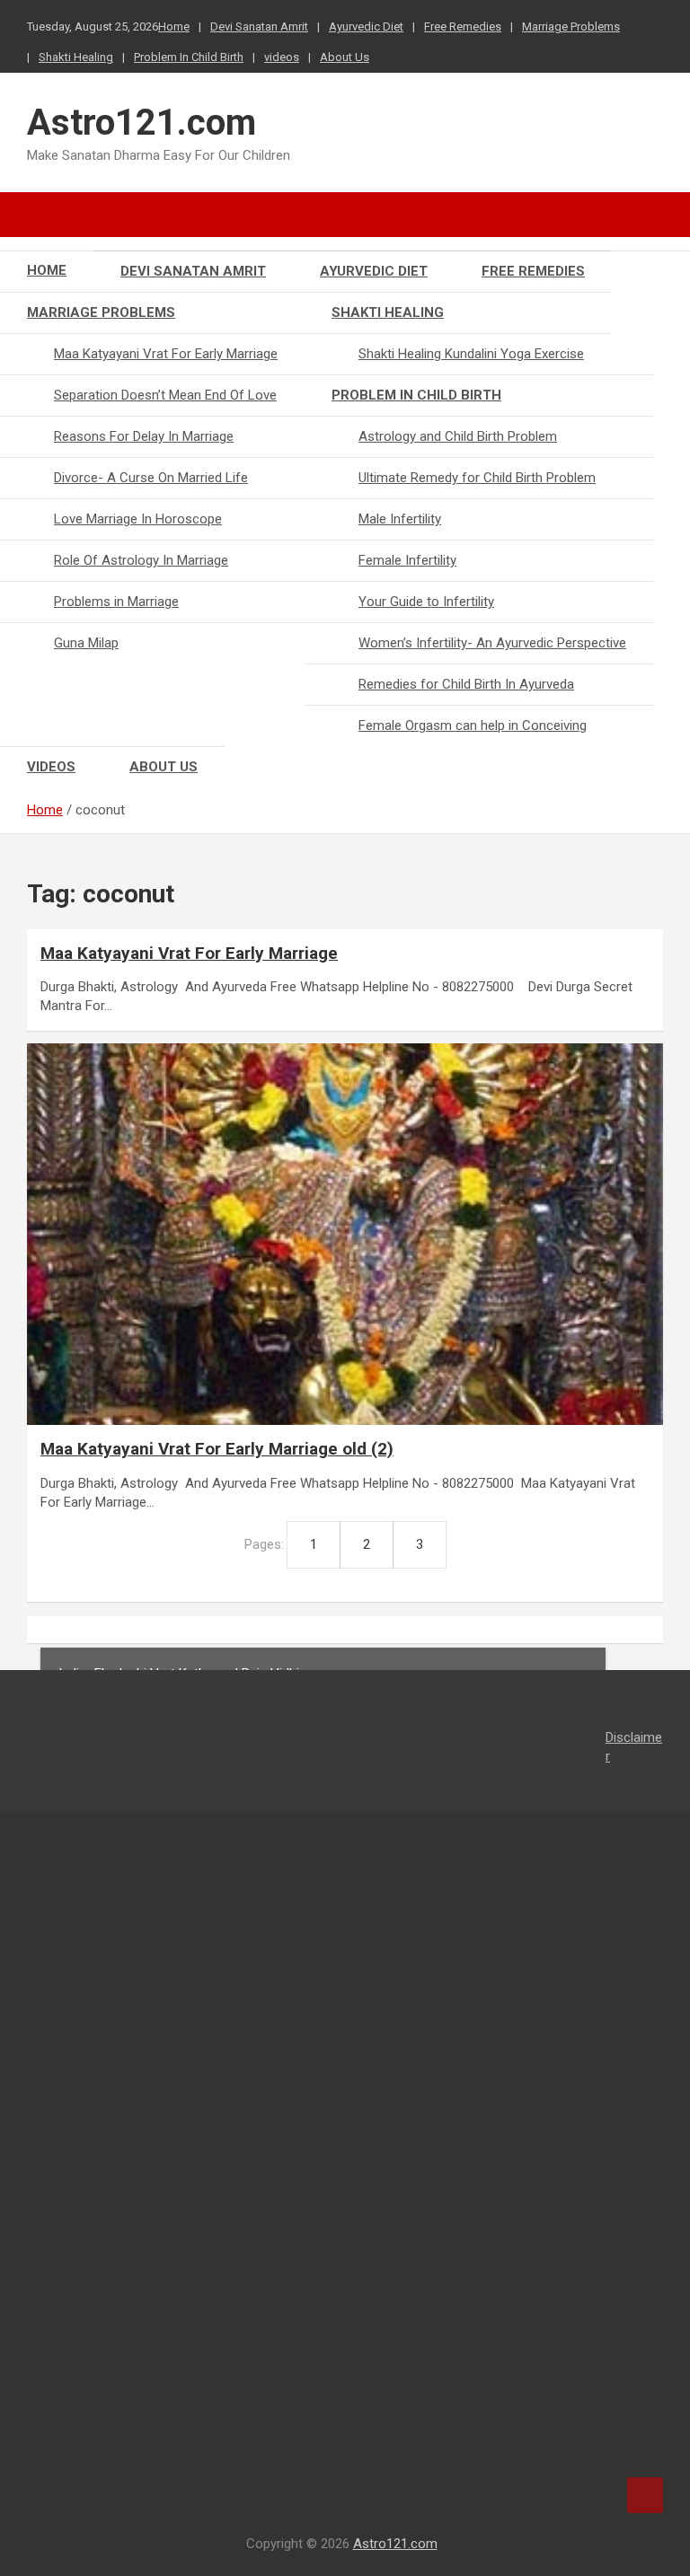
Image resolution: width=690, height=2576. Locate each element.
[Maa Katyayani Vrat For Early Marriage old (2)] (345, 1234)
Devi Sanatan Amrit (259, 26)
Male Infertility (400, 519)
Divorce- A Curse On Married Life (151, 478)
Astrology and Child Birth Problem (458, 436)
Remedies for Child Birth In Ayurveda (466, 684)
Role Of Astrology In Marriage (141, 560)
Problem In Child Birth (189, 57)
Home (174, 26)
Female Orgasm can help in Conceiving (473, 725)
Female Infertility (407, 560)
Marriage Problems (571, 26)
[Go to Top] (645, 2495)
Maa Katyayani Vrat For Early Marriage (166, 354)
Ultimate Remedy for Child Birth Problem (477, 478)
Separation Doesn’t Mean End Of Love (165, 395)
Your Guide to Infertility (426, 602)
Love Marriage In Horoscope (138, 519)
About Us (345, 57)
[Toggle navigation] (49, 215)
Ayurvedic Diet (366, 26)
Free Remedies (463, 26)
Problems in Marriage (116, 602)
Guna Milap (86, 643)
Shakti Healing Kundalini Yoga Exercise (471, 354)
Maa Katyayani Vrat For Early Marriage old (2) (217, 1449)
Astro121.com (142, 123)
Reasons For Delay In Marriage (144, 436)
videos (282, 57)
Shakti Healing (76, 57)
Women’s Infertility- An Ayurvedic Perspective (492, 643)
